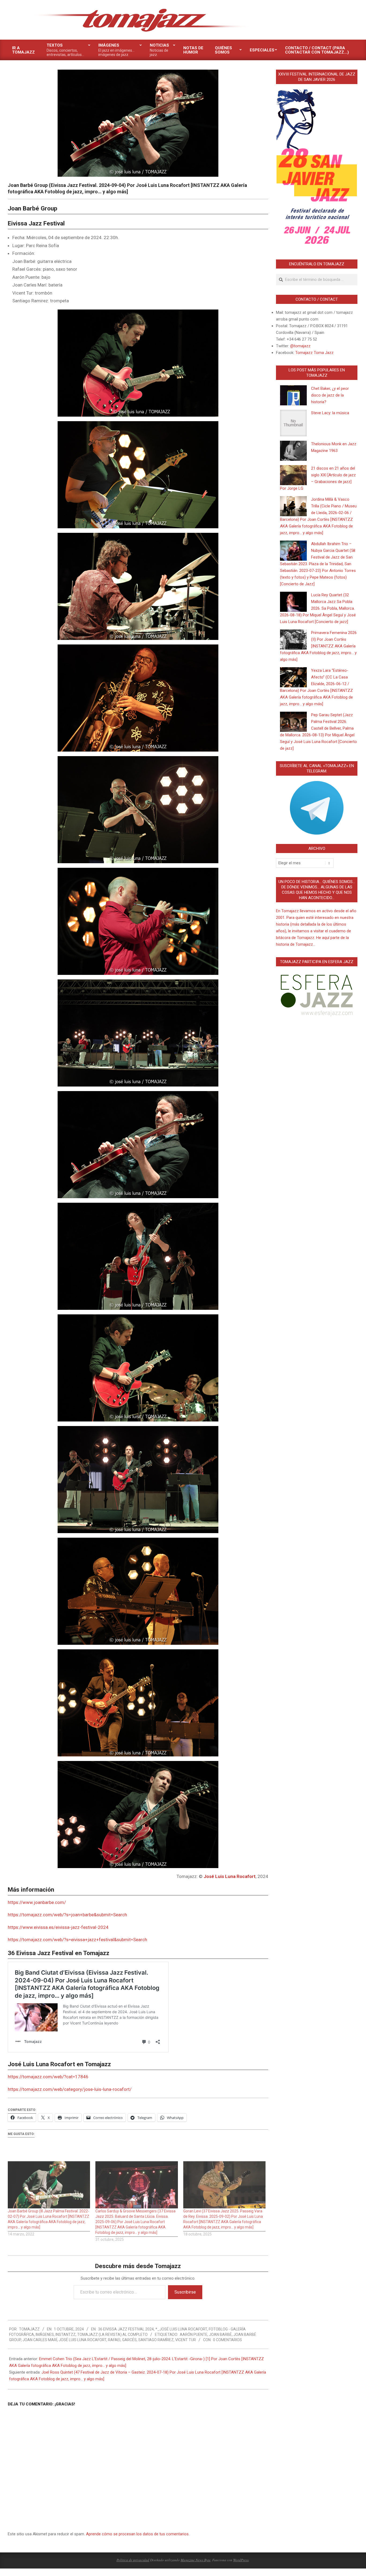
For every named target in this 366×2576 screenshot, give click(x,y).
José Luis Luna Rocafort (230, 1876)
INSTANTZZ (66, 2334)
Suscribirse (185, 2292)
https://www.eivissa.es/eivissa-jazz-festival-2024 (58, 1927)
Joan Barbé (220, 2334)
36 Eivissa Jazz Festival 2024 (126, 2329)
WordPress (241, 2560)
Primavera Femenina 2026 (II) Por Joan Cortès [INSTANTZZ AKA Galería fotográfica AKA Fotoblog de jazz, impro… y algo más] (318, 646)
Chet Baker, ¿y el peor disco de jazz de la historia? (330, 395)
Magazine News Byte (196, 2560)
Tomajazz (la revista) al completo (112, 2334)
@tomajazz (300, 346)
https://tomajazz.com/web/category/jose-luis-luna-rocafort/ (70, 2089)
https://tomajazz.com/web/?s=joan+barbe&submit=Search (67, 1915)
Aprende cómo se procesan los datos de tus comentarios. (138, 2534)
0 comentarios (227, 2340)
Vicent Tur (186, 2340)
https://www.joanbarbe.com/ (37, 1902)
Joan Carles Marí (40, 2340)
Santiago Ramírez (156, 2340)
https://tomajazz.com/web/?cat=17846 (48, 2077)
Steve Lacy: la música (330, 413)
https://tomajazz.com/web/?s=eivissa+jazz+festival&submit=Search (77, 1940)
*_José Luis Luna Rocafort (181, 2329)
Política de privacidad (133, 2560)
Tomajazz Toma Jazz (314, 353)
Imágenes (45, 2334)
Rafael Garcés (122, 2340)
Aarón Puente (194, 2334)
